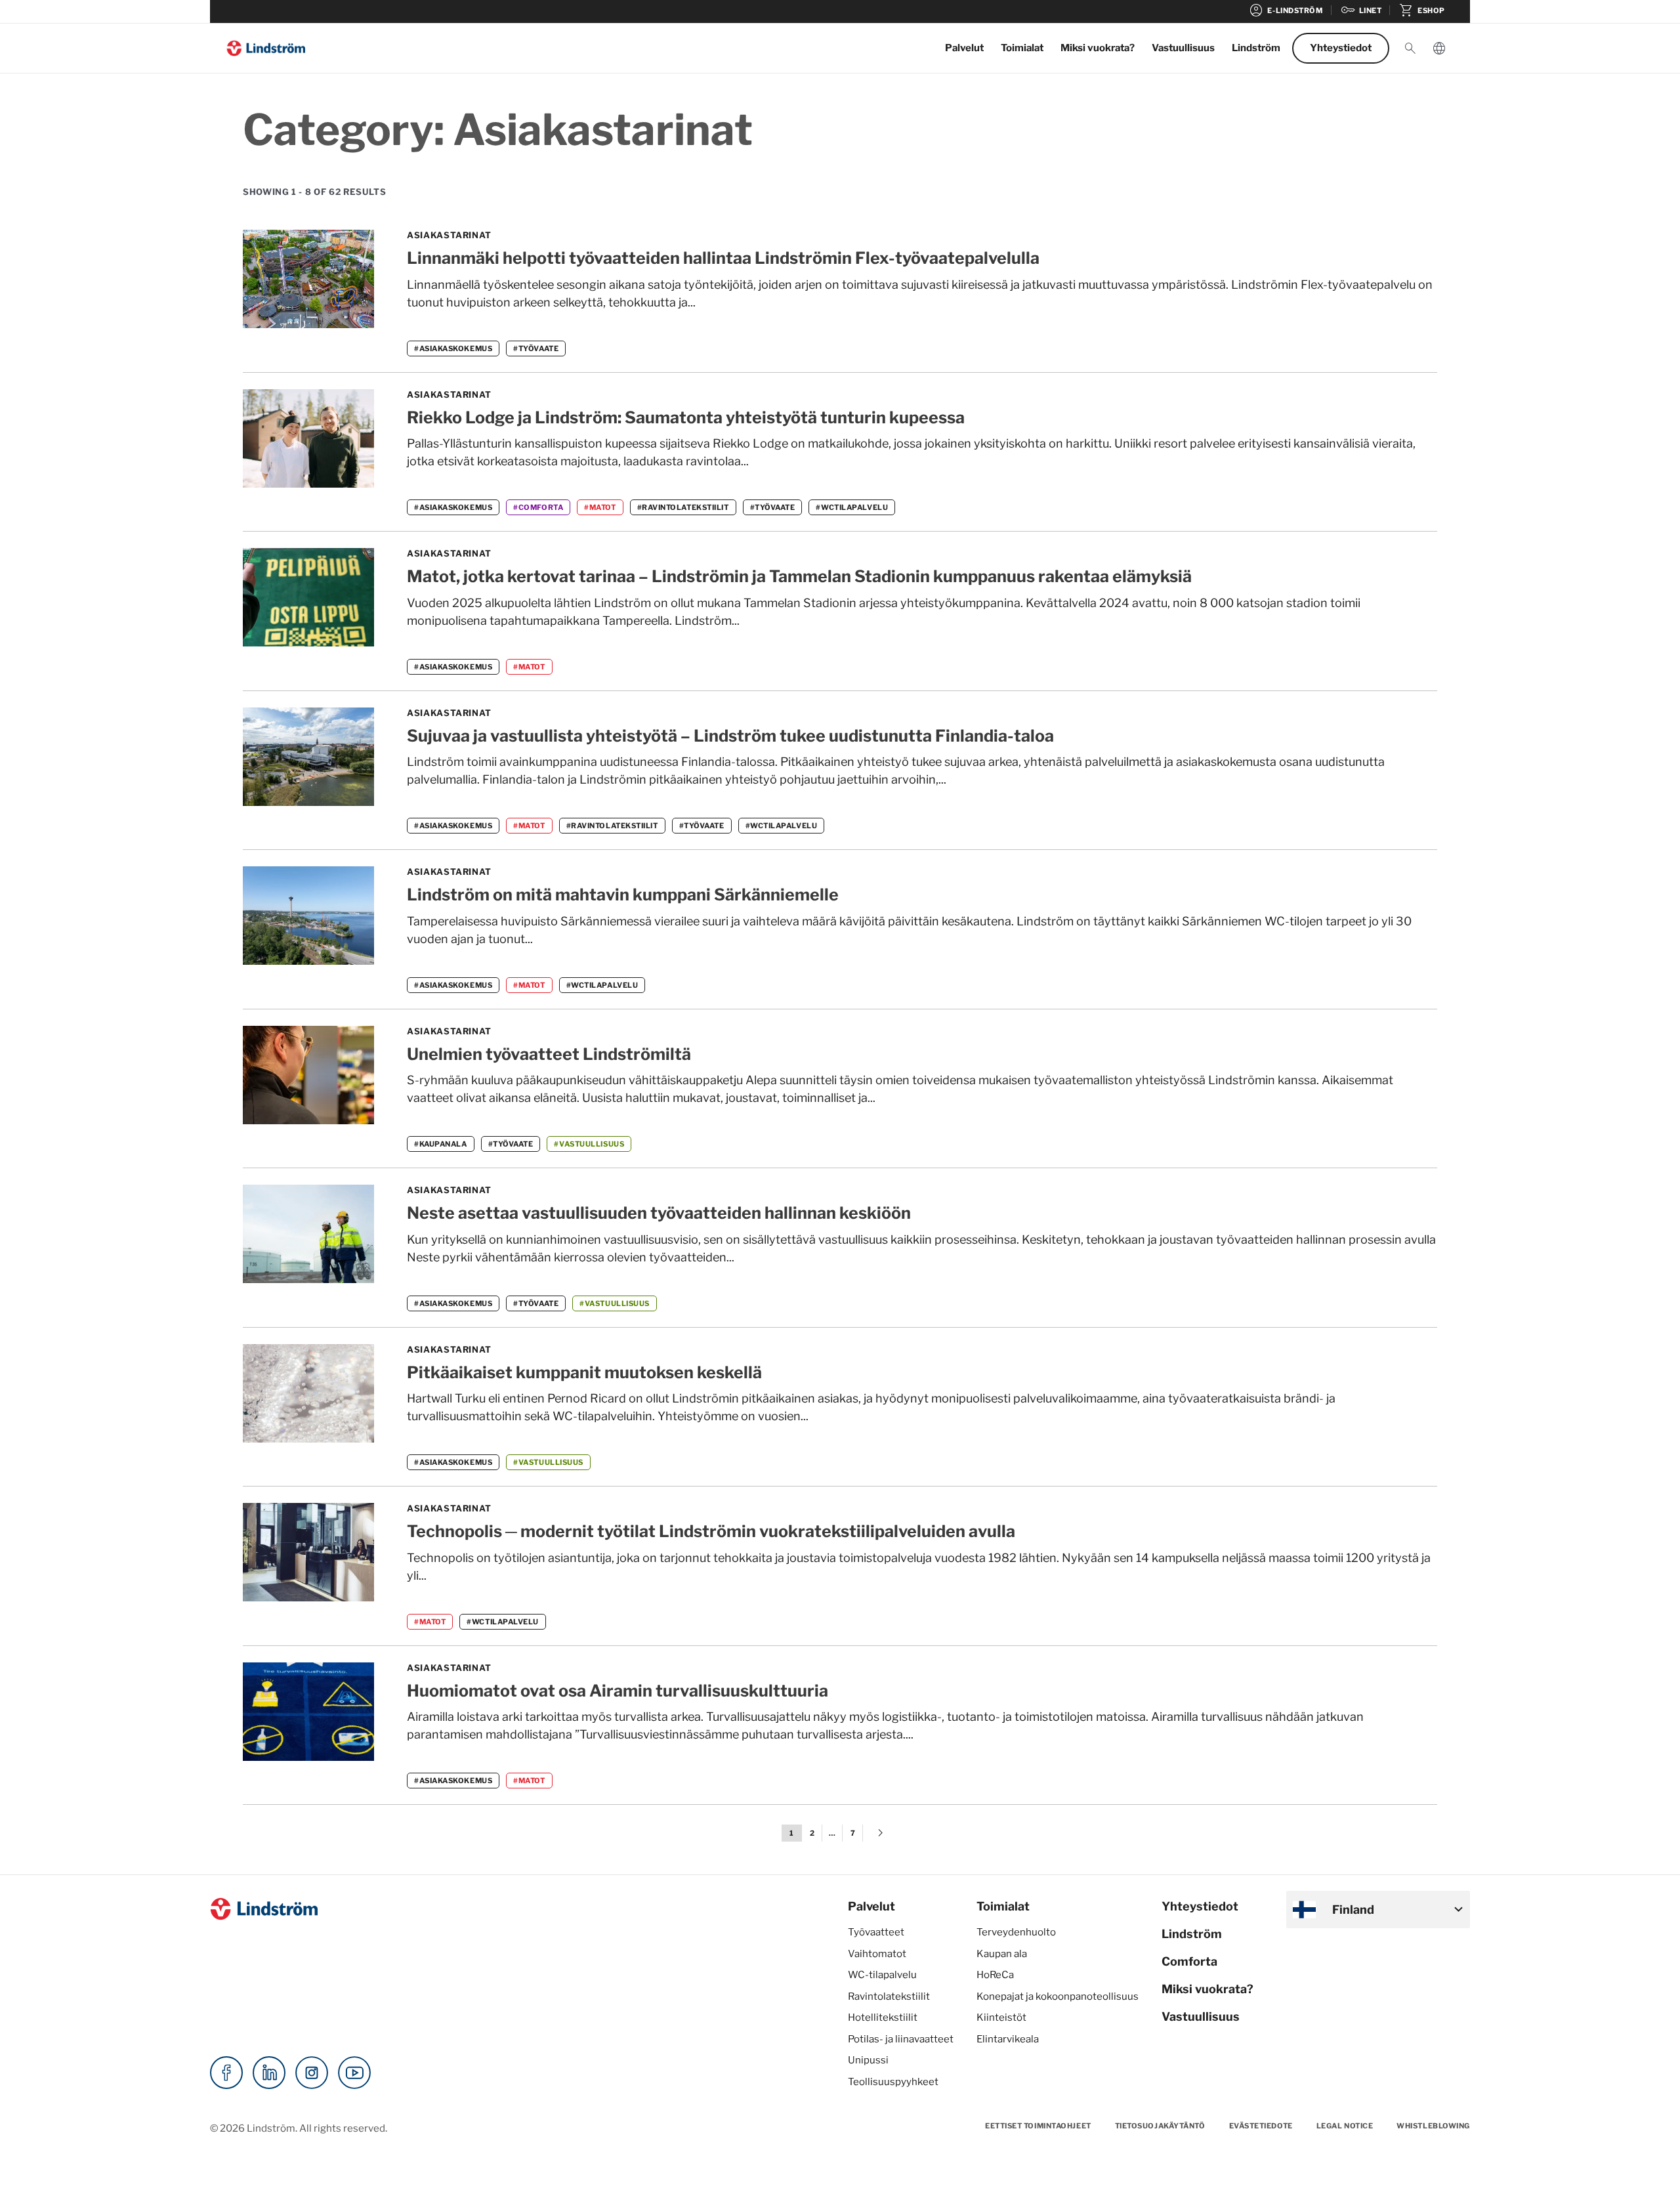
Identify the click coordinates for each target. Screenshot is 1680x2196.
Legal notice (1345, 2126)
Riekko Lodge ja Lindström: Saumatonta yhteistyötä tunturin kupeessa (686, 417)
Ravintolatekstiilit (889, 1996)
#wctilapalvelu (852, 507)
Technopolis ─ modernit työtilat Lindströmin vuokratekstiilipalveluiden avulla (711, 1531)
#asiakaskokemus (453, 348)
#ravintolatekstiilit (683, 507)
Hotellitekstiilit (883, 2017)
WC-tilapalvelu (882, 1975)
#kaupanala (441, 1144)
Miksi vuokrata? (1098, 48)
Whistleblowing (1433, 2126)
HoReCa (995, 1975)
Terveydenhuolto (1016, 1932)
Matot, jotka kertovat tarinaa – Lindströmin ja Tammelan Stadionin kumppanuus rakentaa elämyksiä (799, 576)
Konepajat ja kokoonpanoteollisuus (1058, 1996)
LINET (1361, 11)
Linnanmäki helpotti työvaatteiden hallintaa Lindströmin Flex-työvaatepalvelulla (723, 258)
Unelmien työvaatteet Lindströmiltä (549, 1054)
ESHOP (1422, 11)
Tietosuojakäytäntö (1160, 2126)
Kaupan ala (1002, 1954)
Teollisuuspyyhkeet (893, 2082)
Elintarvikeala (1008, 2039)
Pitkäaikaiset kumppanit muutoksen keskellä (584, 1372)
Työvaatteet (876, 1932)
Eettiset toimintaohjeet (1038, 2126)
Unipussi (868, 2060)
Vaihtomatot (877, 1954)
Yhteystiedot (1341, 48)
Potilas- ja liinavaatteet (901, 2039)
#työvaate (536, 348)
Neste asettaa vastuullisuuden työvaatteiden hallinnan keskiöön (659, 1213)
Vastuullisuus (1183, 48)
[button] (1410, 49)
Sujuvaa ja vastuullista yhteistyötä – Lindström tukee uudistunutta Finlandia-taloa (730, 736)
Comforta (1189, 1961)
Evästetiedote (1261, 2126)
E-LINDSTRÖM (1285, 11)
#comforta (538, 507)
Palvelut (964, 48)
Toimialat (1022, 48)
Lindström (1256, 48)
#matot (600, 507)
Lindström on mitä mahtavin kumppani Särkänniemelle (623, 895)
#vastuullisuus (589, 1144)
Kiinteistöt (1001, 2017)
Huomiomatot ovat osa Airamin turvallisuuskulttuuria (618, 1691)
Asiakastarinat (449, 235)
